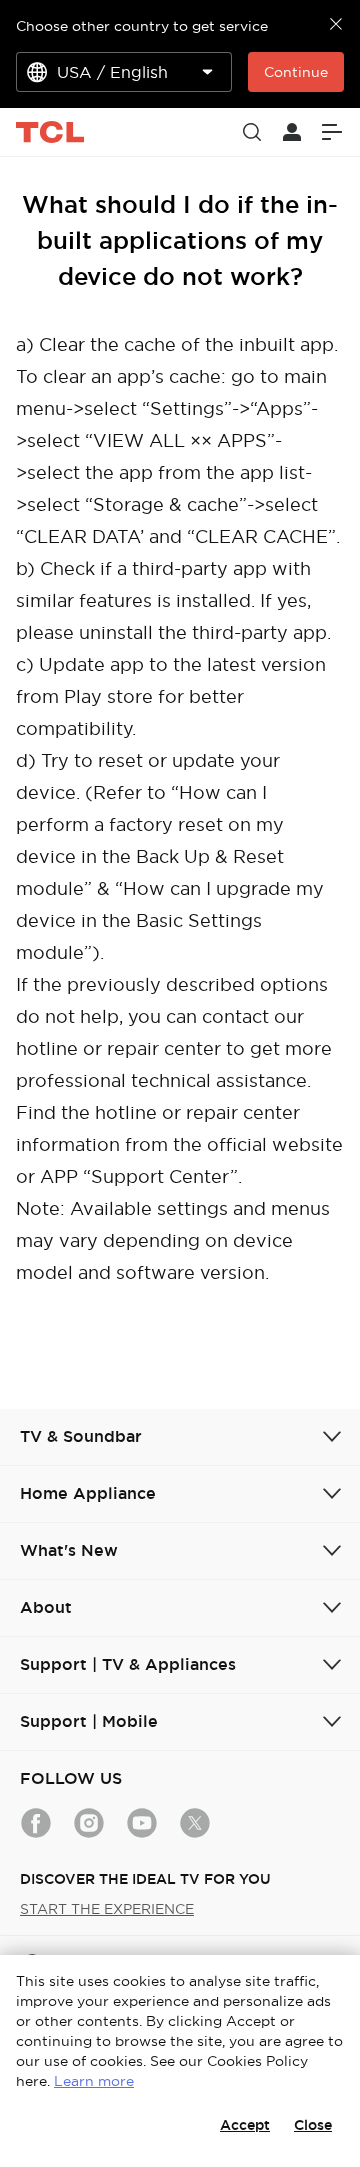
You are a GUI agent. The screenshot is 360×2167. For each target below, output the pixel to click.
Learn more (94, 2081)
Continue (296, 72)
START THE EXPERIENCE (107, 1909)
